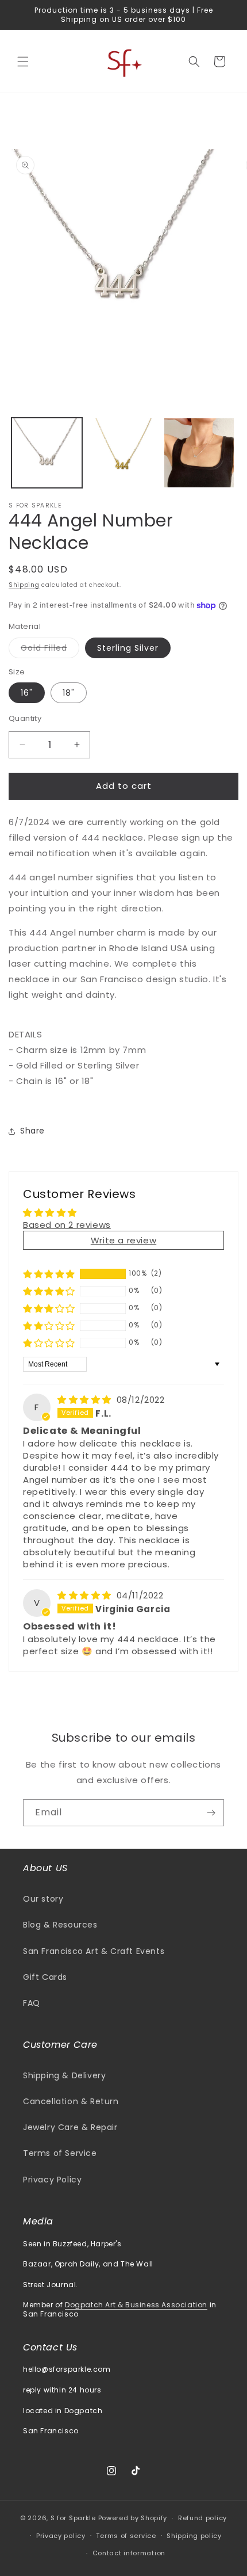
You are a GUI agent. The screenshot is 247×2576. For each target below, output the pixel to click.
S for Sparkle (73, 2518)
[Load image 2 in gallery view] (123, 453)
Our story (43, 1899)
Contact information (129, 2553)
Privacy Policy (52, 2180)
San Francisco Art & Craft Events (94, 1951)
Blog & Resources (60, 1925)
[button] (23, 62)
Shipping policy (194, 2536)
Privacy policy (61, 2536)
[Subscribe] (211, 1813)
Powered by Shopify (133, 2518)
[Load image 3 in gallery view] (199, 453)
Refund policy (202, 2518)
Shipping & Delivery (64, 2075)
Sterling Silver (128, 648)
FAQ (32, 2003)
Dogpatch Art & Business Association (136, 2305)
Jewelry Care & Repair (70, 2127)
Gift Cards (45, 1977)
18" (69, 693)
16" (27, 693)
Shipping (24, 585)
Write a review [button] (123, 1240)
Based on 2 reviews (67, 1225)
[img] (86, 1400)
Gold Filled (50, 650)
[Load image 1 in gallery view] (47, 453)
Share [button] (32, 1131)
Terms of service (126, 2536)
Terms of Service (60, 2153)
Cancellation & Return (71, 2101)
